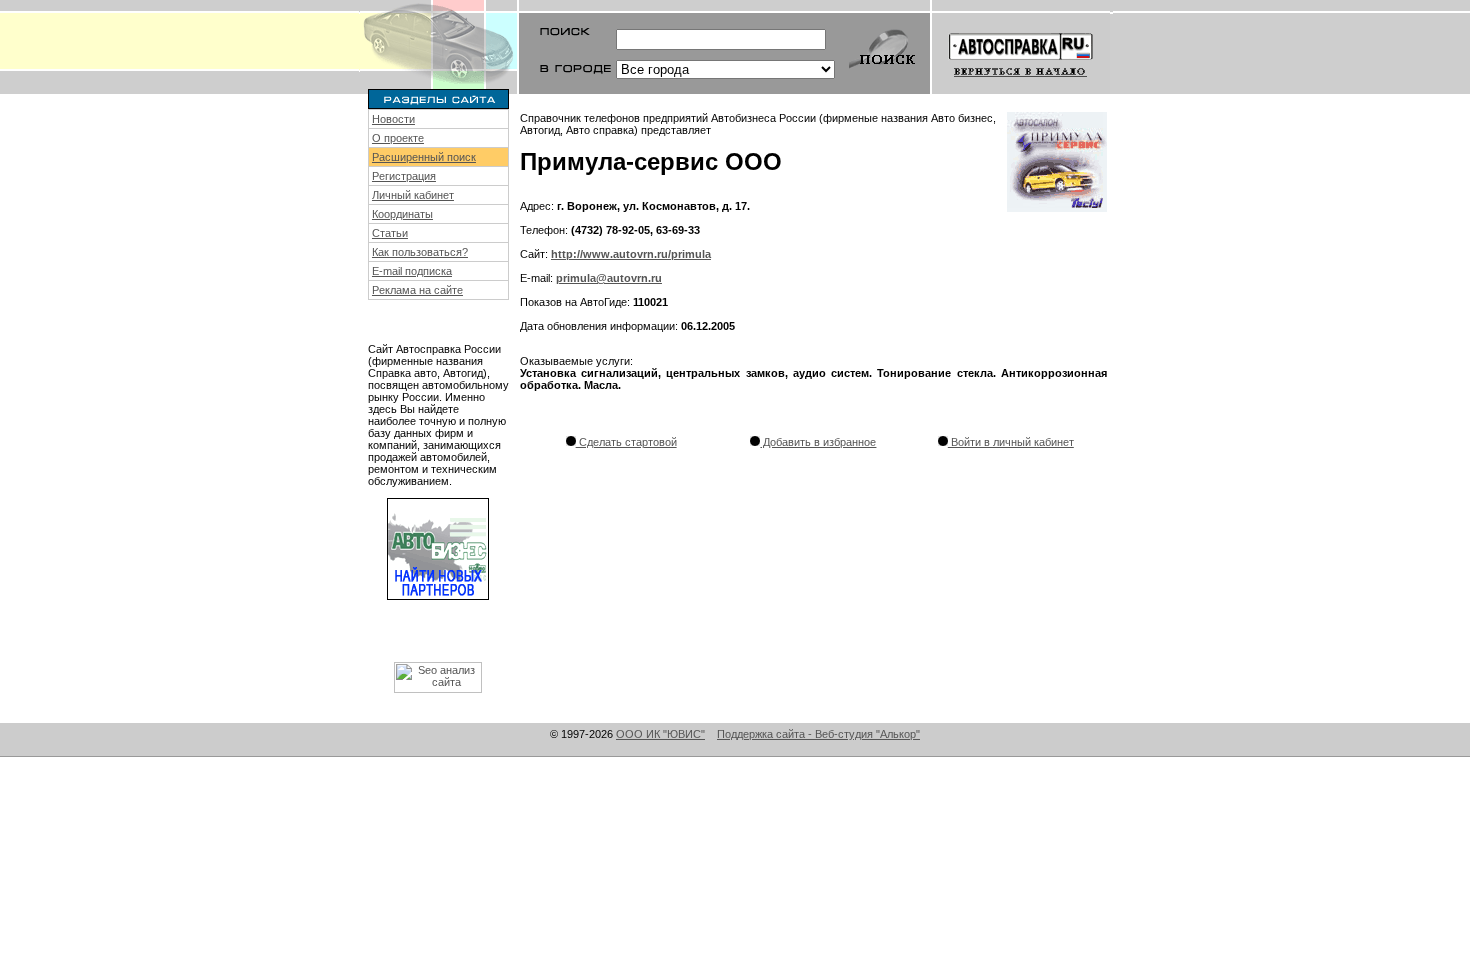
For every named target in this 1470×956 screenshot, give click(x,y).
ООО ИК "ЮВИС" (660, 734)
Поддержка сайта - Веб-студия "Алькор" (818, 734)
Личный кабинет (413, 195)
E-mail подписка (412, 271)
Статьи (390, 233)
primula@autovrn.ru (609, 278)
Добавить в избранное (818, 442)
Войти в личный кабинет (1011, 442)
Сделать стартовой (626, 442)
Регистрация (404, 176)
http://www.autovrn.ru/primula (631, 254)
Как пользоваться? (420, 252)
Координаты (402, 214)
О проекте (398, 138)
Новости (393, 119)
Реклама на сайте (417, 290)
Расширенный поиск (424, 157)
